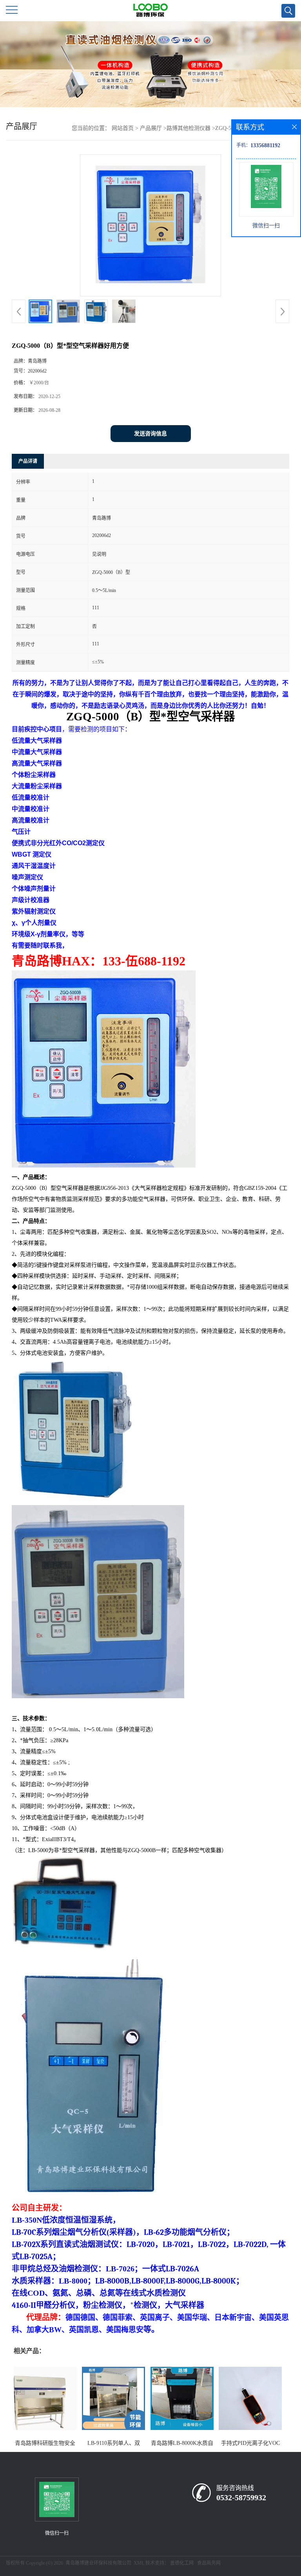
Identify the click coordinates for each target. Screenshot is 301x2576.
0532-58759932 (241, 2497)
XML (139, 2563)
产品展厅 (151, 128)
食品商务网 (209, 2563)
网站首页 (123, 128)
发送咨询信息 (150, 434)
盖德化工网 (182, 2563)
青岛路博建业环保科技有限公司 (98, 2563)
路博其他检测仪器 (189, 128)
